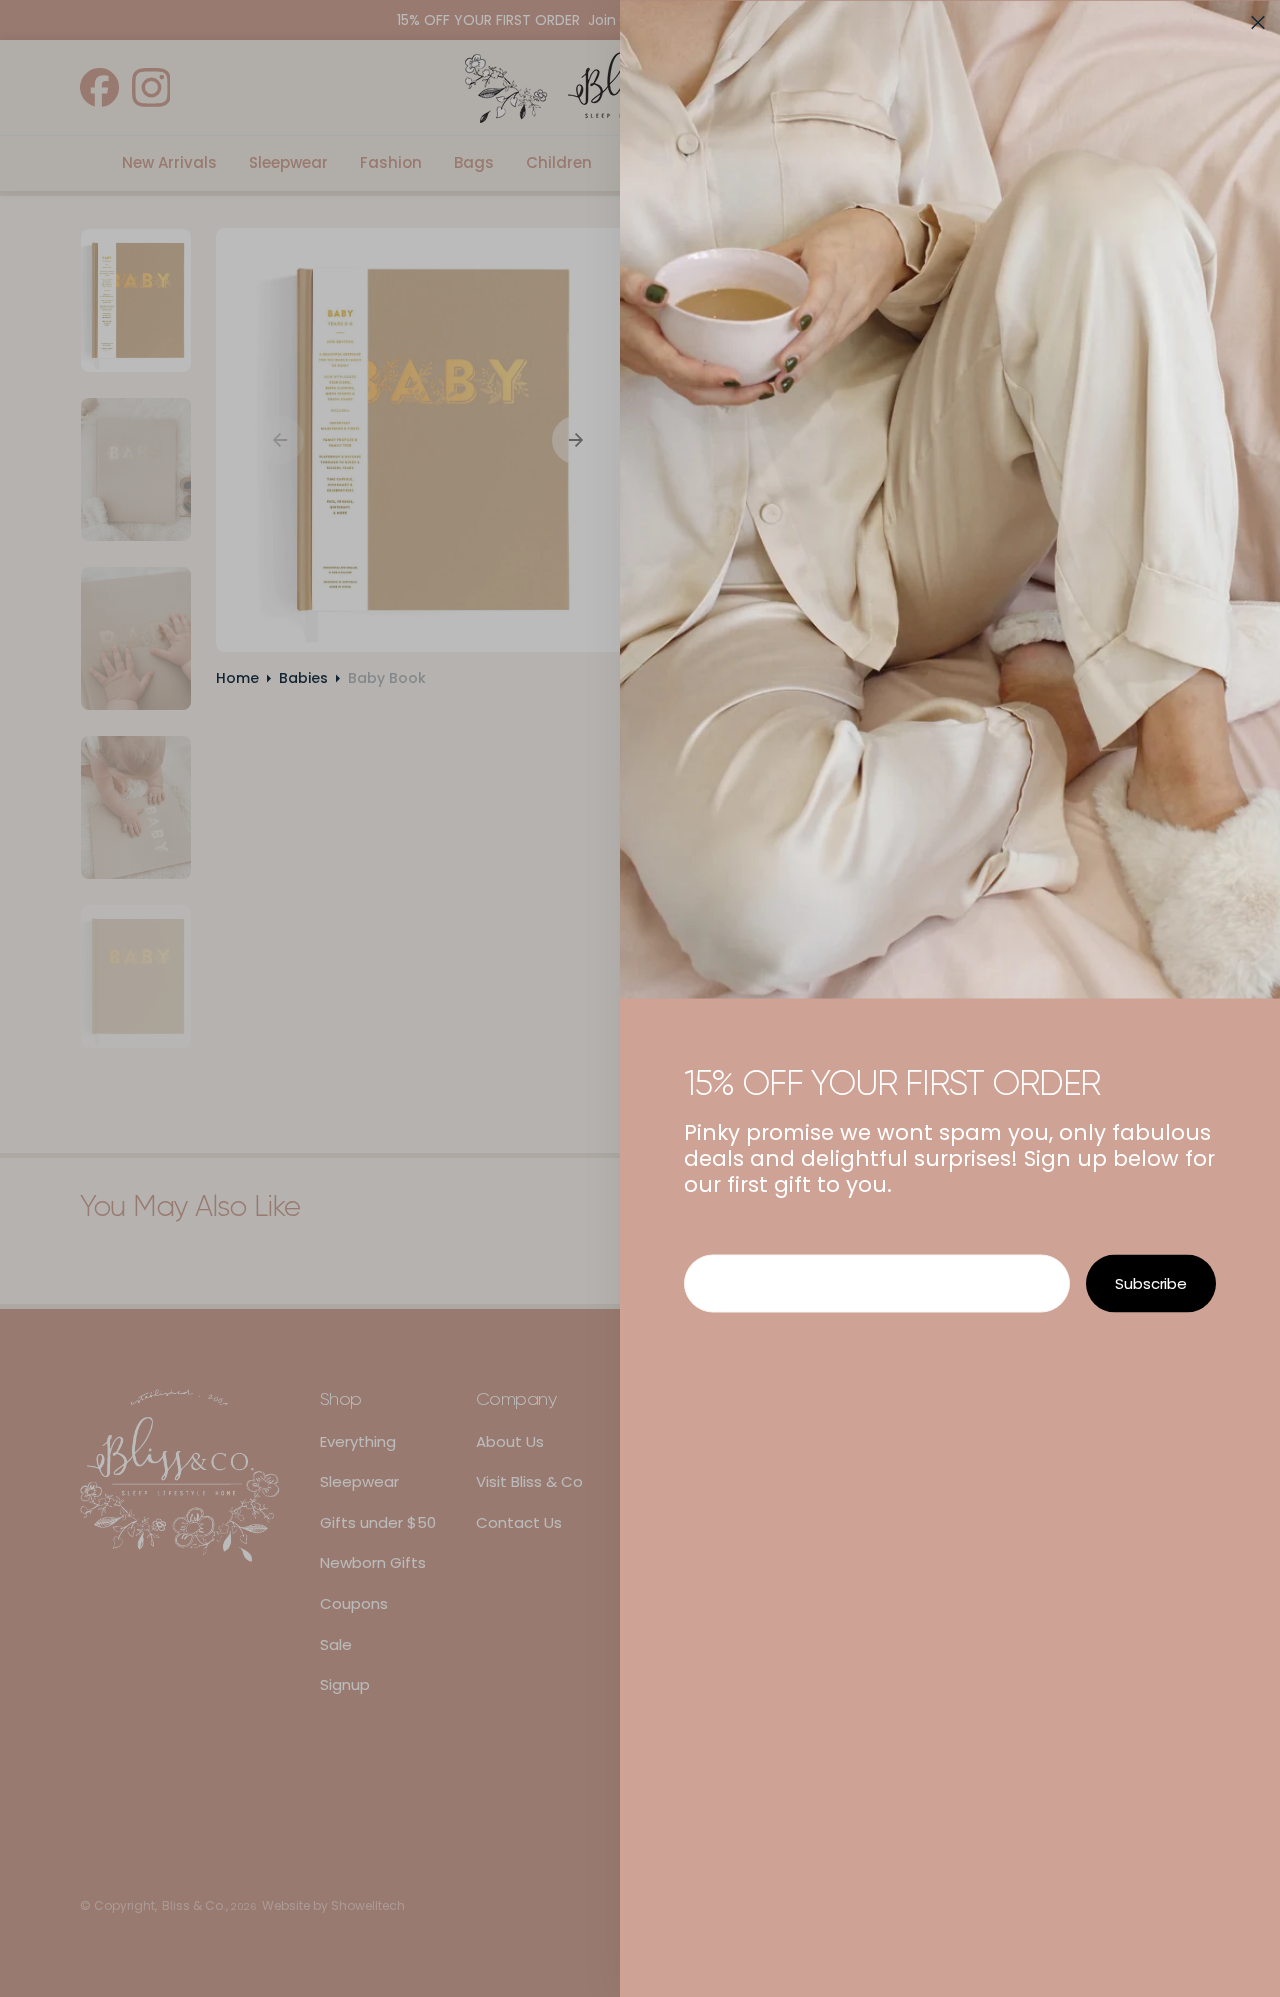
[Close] (1258, 22)
